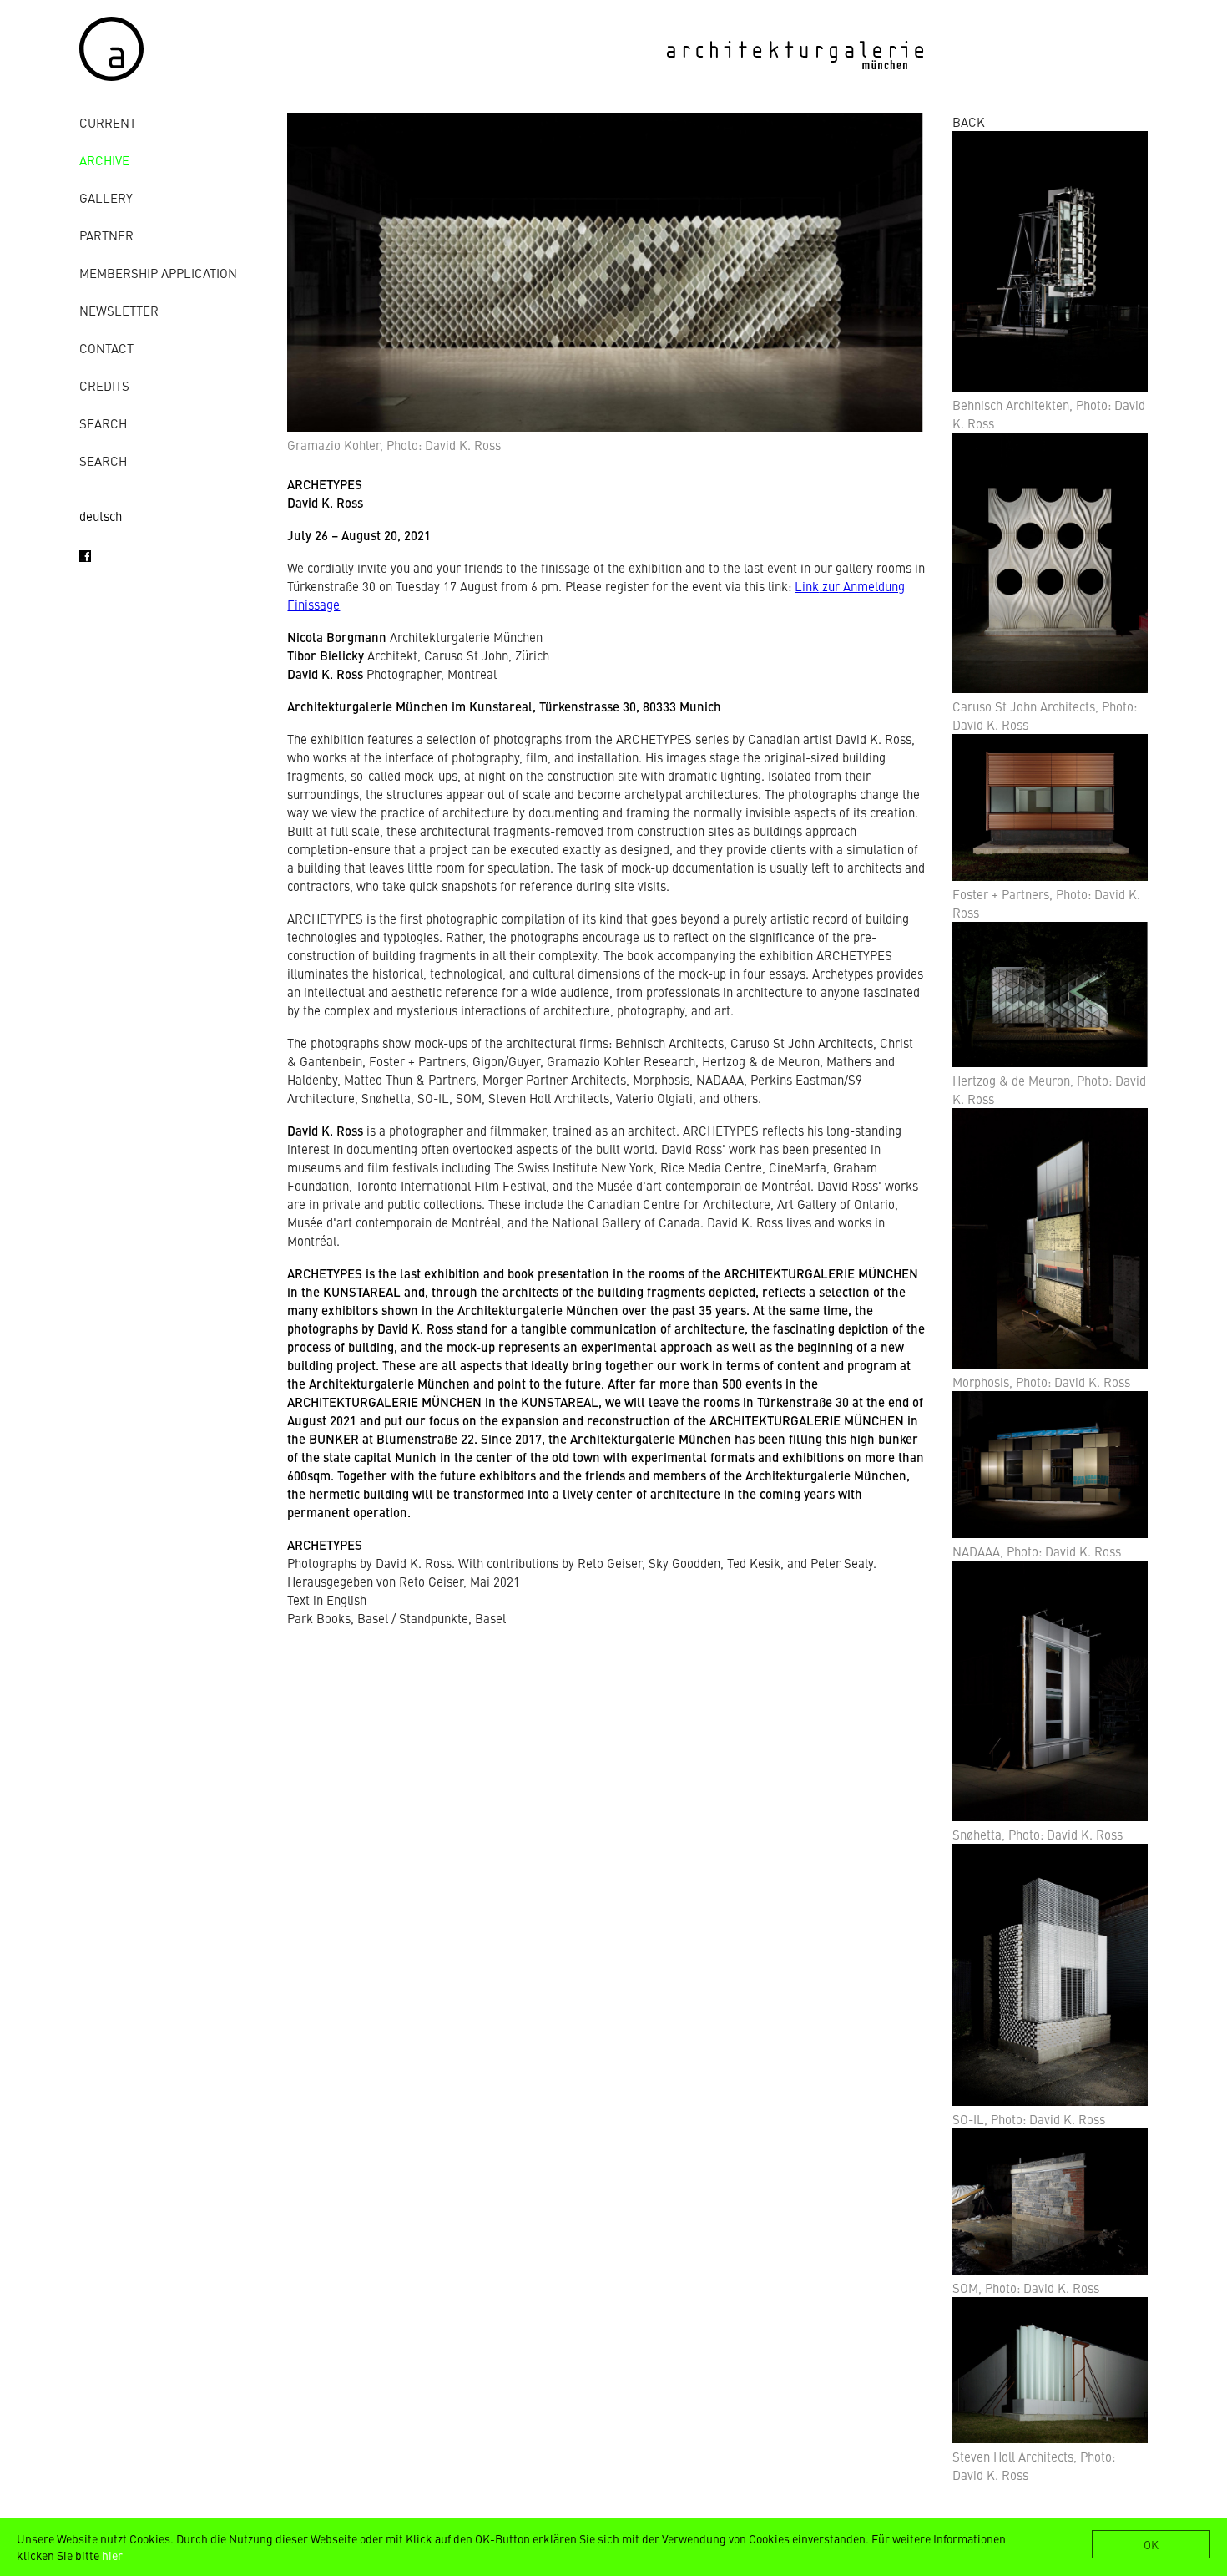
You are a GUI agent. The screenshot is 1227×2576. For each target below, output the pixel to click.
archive (104, 160)
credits (104, 385)
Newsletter (119, 310)
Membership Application (158, 273)
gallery (106, 197)
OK (1151, 2544)
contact (106, 348)
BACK (969, 121)
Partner (106, 235)
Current (108, 122)
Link (807, 586)
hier (112, 2555)
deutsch (101, 516)
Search (103, 423)
